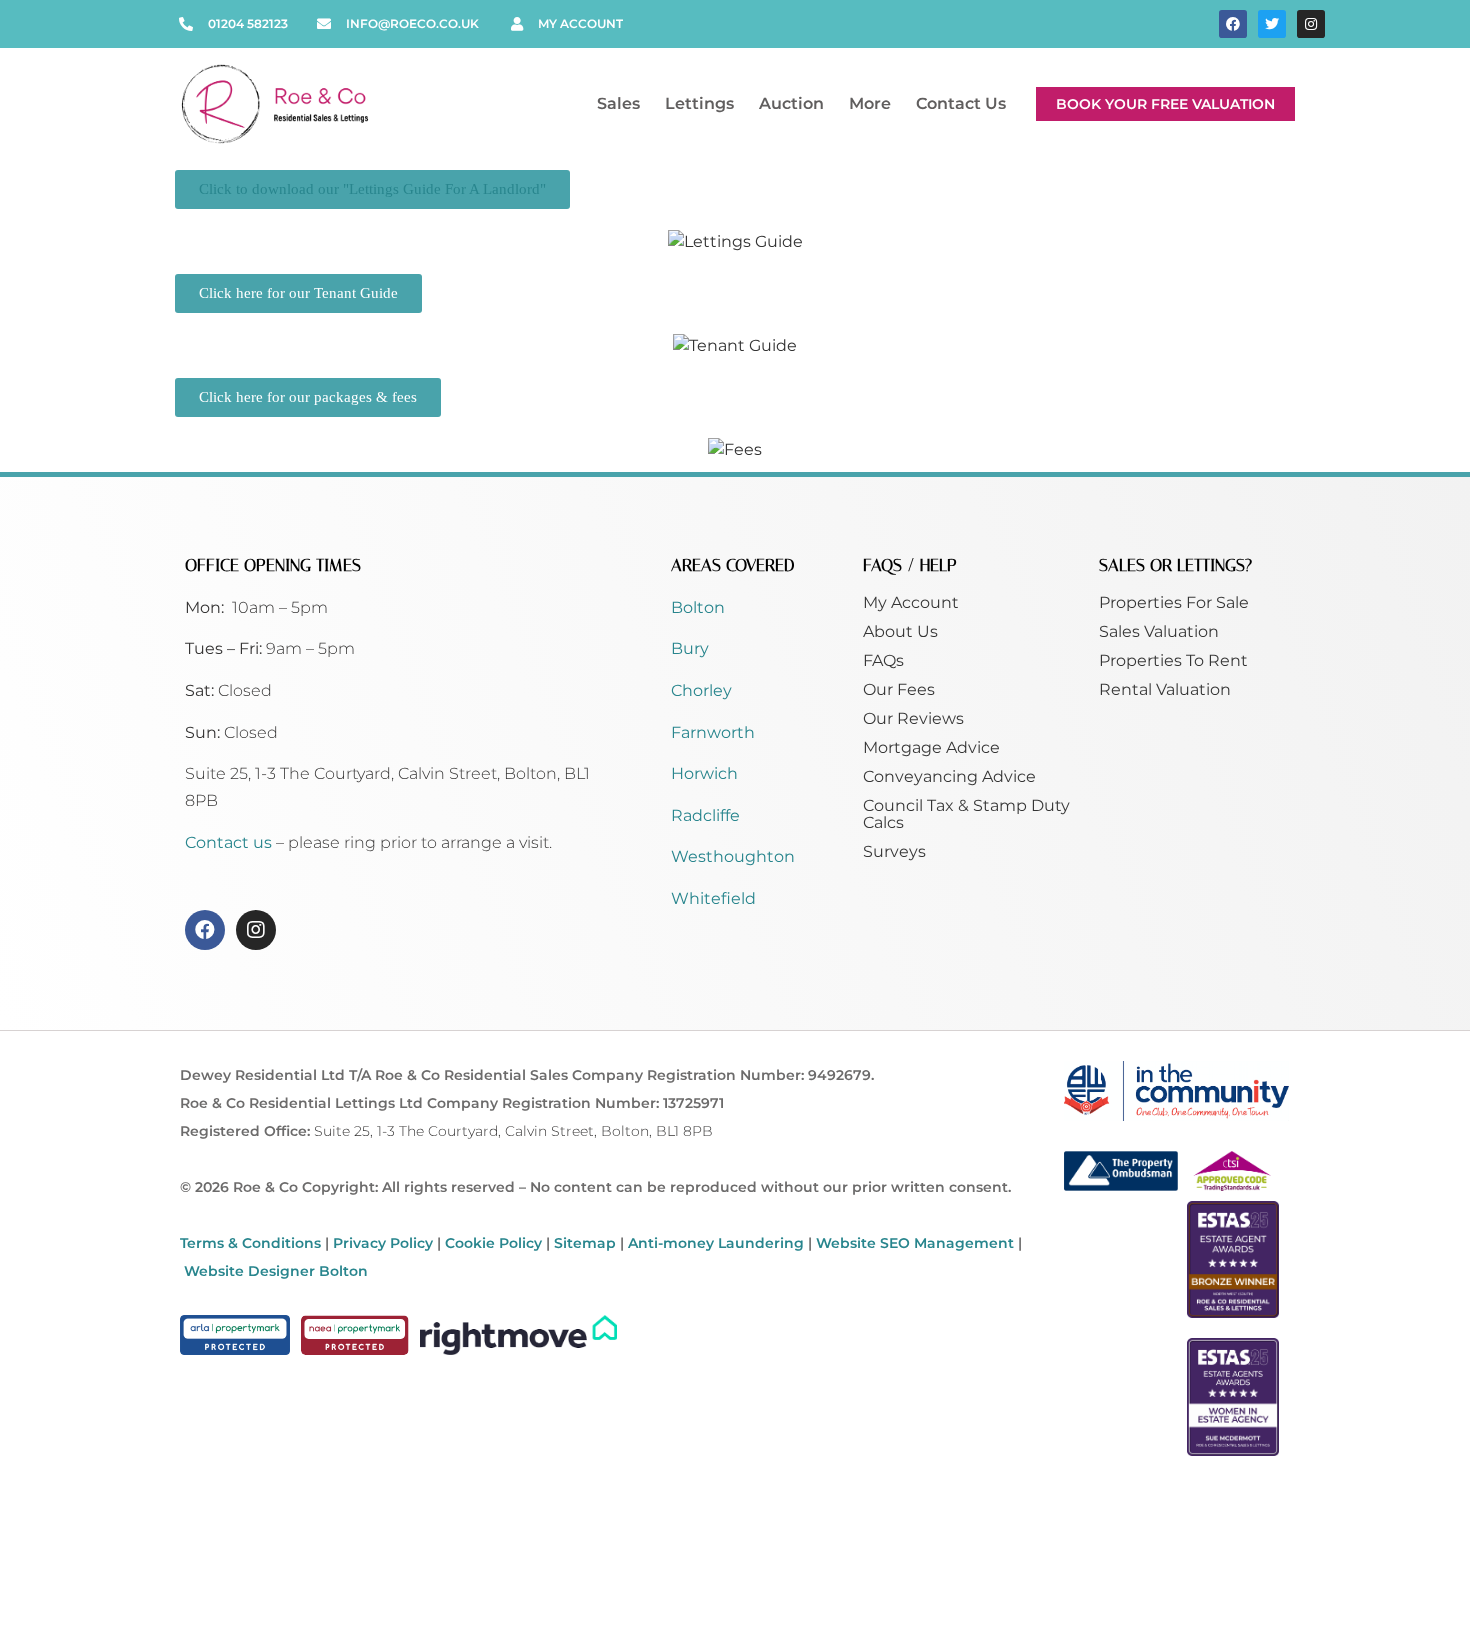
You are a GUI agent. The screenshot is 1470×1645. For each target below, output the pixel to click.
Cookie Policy (493, 1243)
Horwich (704, 773)
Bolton (698, 607)
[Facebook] (1233, 24)
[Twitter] (1272, 24)
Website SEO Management (915, 1243)
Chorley (701, 690)
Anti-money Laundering (716, 1243)
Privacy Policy (383, 1243)
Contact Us (961, 103)
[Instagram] (1311, 24)
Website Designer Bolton (276, 1271)
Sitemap (585, 1243)
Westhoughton (733, 856)
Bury (690, 648)
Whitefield (713, 898)
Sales (618, 103)
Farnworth (713, 732)
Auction (791, 103)
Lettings (699, 103)
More (870, 103)
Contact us (230, 842)
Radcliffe (705, 815)
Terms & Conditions (250, 1243)
